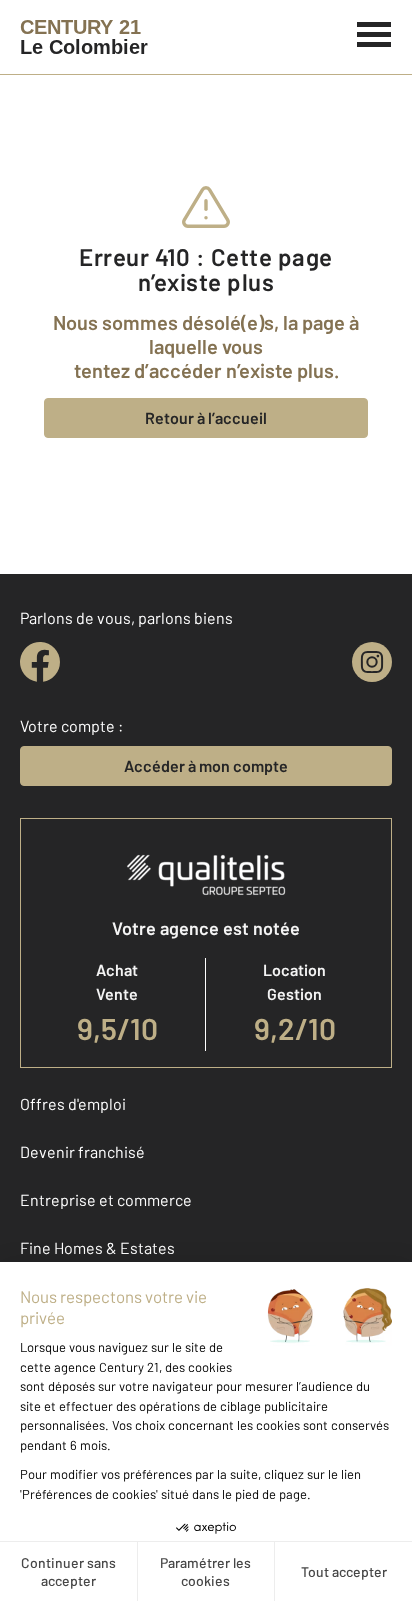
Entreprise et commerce (106, 1199)
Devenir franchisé (82, 1151)
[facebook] (40, 662)
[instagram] (372, 662)
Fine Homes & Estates (97, 1247)
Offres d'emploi (73, 1103)
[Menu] (374, 32)
